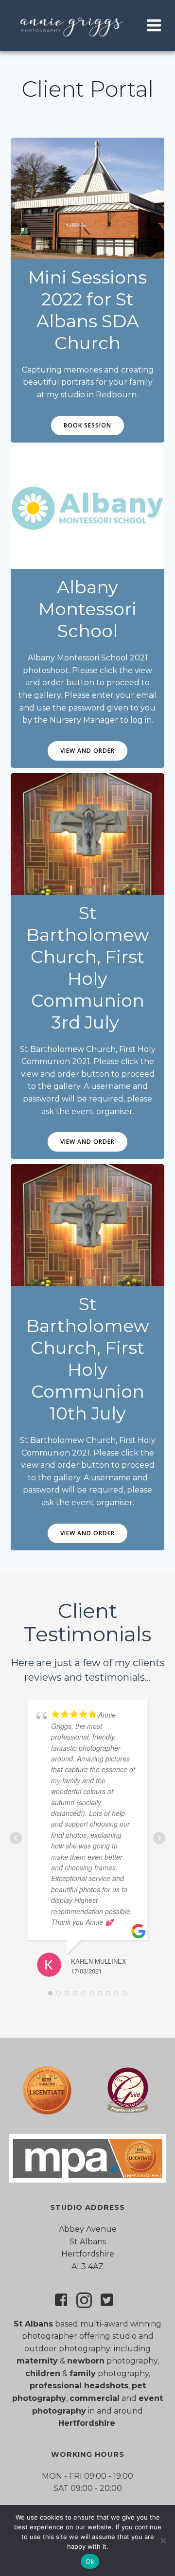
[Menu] (154, 26)
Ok (90, 2561)
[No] (163, 2540)
